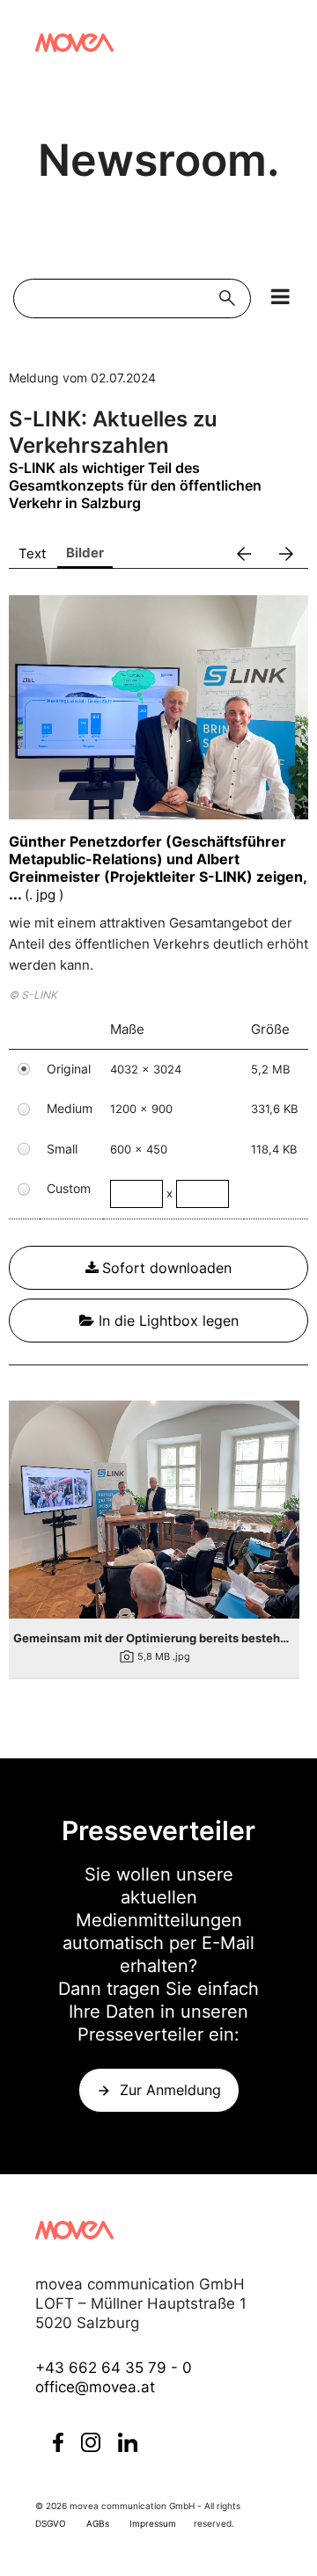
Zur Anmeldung (170, 2090)
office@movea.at (95, 2387)
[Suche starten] (231, 298)
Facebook (58, 2442)
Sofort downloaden (167, 1268)
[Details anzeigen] (154, 1509)
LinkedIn (128, 2442)
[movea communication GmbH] (74, 43)
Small (62, 1149)
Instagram (91, 2442)
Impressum (153, 2523)
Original (69, 1069)
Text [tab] (32, 553)
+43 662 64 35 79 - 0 (114, 2368)
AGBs (98, 2523)
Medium (70, 1108)
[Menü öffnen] (281, 297)
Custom (69, 1188)
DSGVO (51, 2523)
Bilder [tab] (85, 553)
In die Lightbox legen (166, 1321)
